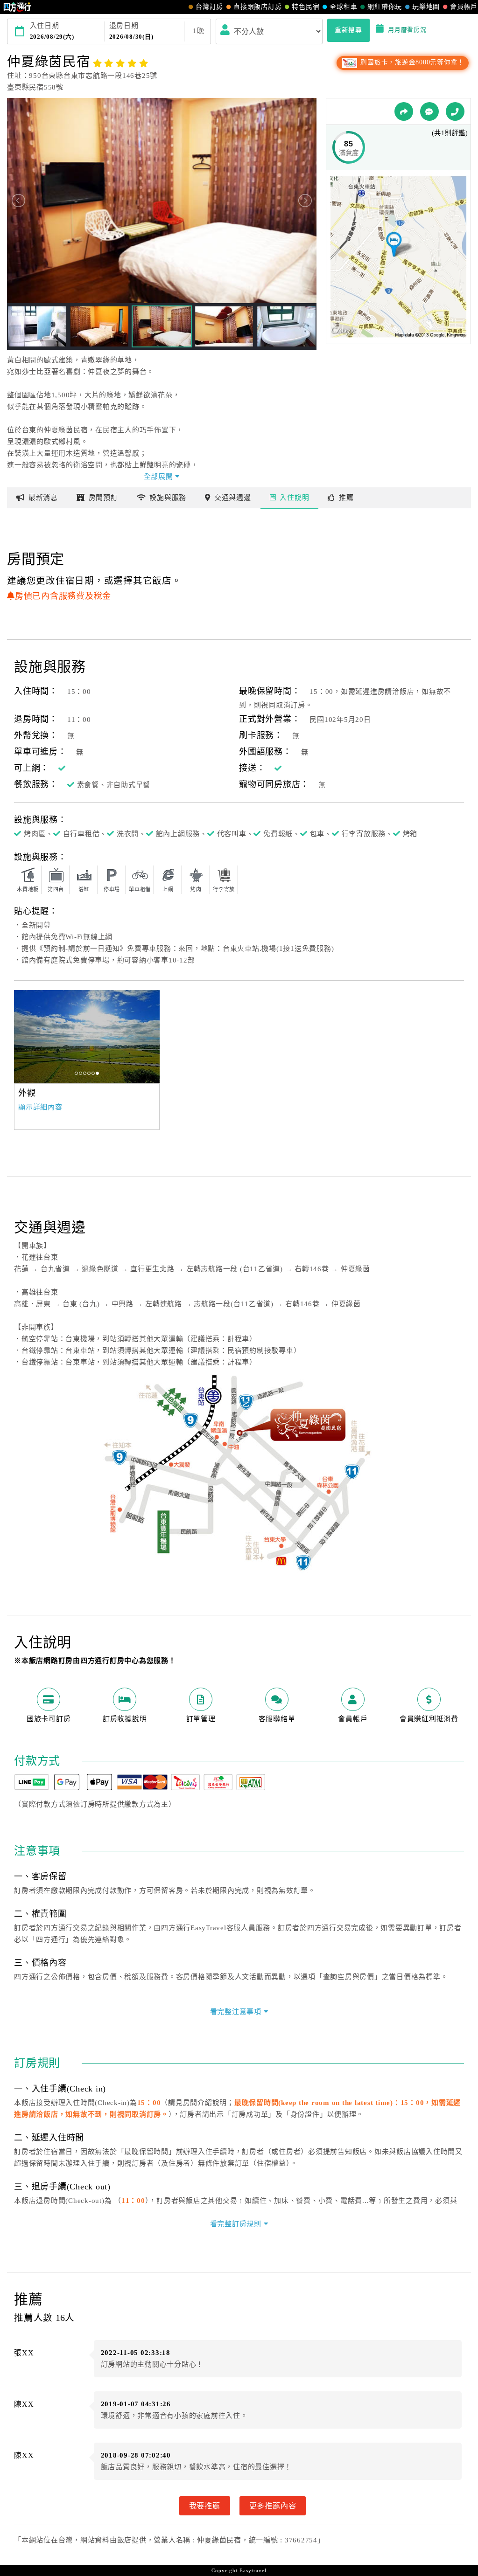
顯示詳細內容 (40, 1107)
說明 (294, 498)
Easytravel (253, 2570)
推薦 (346, 498)
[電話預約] (455, 111)
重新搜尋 (348, 30)
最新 (43, 498)
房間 (103, 498)
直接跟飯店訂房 (257, 7)
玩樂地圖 (426, 7)
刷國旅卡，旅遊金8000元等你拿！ (411, 62)
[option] (87, 1037)
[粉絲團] (429, 111)
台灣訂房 (209, 7)
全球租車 (343, 7)
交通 (233, 498)
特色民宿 (306, 7)
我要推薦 (205, 2506)
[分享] (404, 111)
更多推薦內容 (273, 2506)
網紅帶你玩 (385, 7)
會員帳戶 (464, 7)
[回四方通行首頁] (18, 7)
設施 (168, 498)
